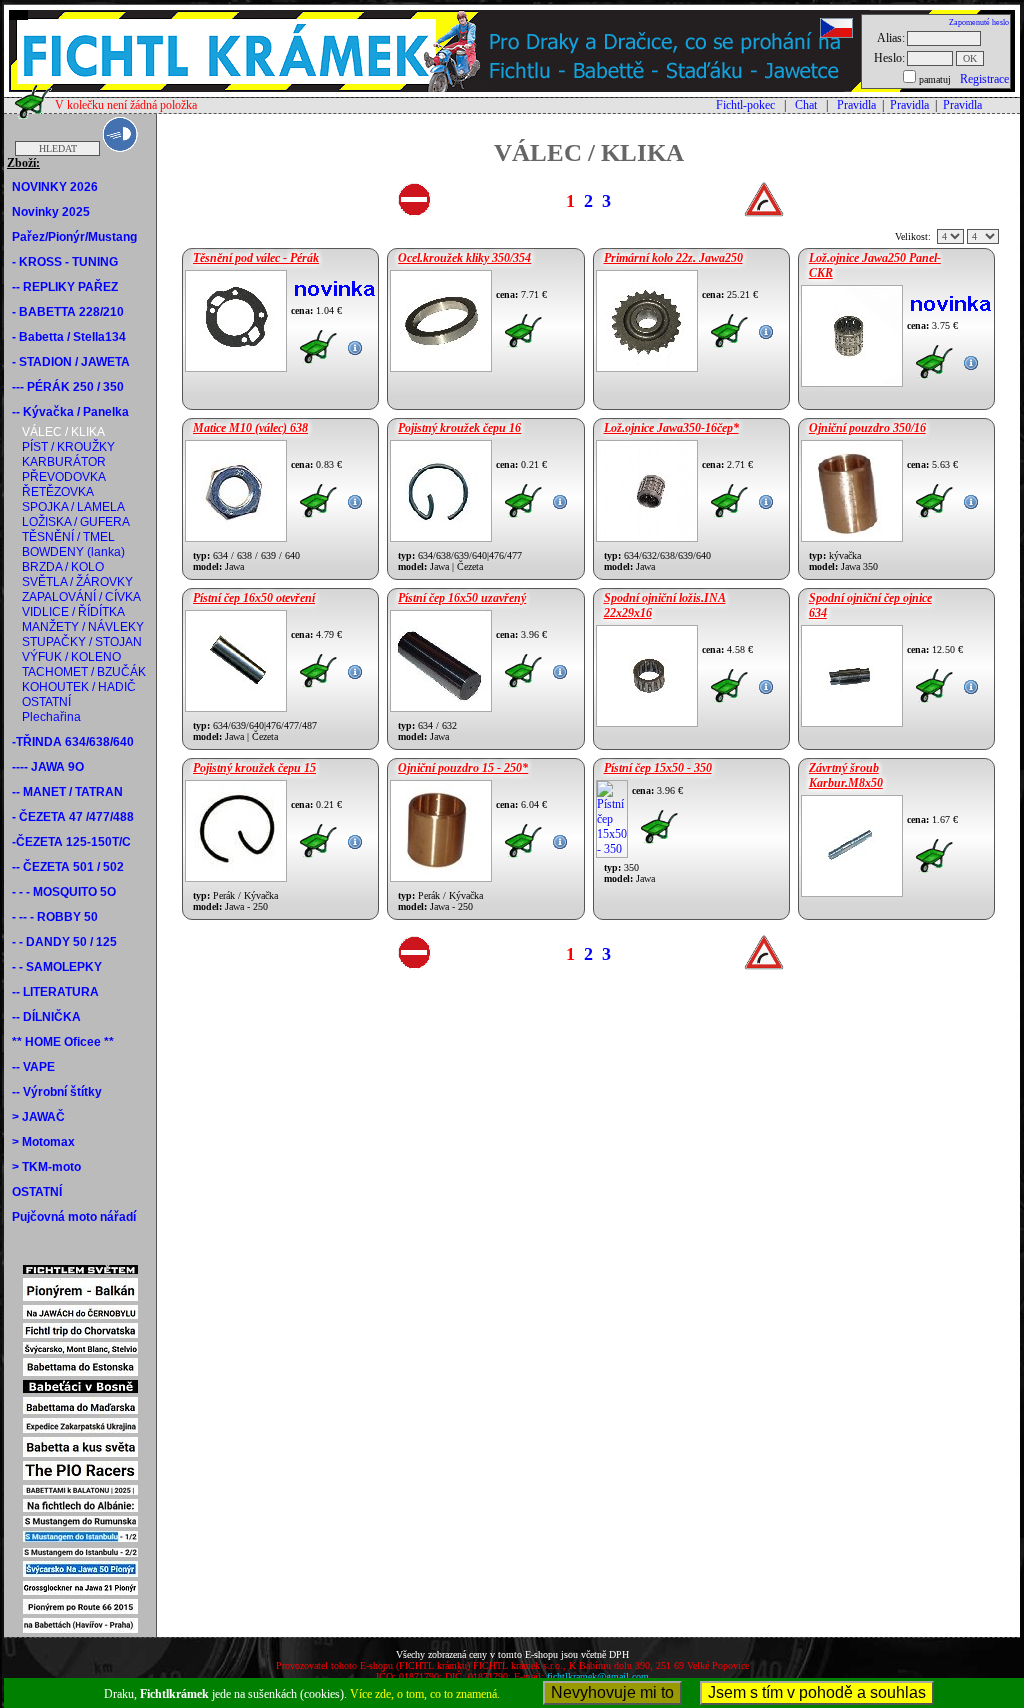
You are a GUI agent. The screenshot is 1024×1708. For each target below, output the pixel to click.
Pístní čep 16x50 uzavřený (462, 598)
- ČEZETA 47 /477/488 (73, 817)
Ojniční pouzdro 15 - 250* (463, 768)
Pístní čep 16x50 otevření (254, 598)
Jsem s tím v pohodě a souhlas (817, 1692)
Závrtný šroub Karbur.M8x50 (846, 775)
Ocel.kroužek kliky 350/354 (464, 258)
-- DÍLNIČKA (46, 1017)
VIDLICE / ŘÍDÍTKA (73, 612)
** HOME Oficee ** (63, 1042)
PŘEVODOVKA (64, 477)
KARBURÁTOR (64, 462)
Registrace (984, 79)
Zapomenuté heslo (979, 22)
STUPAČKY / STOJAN (82, 642)
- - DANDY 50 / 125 (64, 942)
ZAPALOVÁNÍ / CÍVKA (81, 597)
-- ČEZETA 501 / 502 (68, 867)
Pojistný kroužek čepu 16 (459, 428)
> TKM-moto (46, 1167)
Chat (806, 105)
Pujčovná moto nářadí (74, 1217)
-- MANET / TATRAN (67, 792)
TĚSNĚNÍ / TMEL (68, 537)
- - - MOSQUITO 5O (64, 892)
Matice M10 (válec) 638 (250, 428)
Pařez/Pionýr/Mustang (74, 237)
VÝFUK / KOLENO (71, 657)
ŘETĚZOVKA (58, 492)
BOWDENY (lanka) (73, 552)
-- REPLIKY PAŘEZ (65, 287)
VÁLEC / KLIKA (63, 432)
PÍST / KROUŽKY (68, 447)
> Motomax (43, 1142)
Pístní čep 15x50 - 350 (658, 768)
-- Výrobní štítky (57, 1092)
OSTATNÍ (46, 702)
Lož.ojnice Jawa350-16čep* (671, 428)
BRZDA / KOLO (63, 567)
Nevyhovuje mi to (612, 1692)
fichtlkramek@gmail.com (598, 1676)
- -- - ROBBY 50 (55, 917)
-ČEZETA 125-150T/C (71, 842)
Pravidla (856, 105)
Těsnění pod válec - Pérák (256, 258)
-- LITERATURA (55, 992)
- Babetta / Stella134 (69, 337)
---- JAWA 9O (48, 767)
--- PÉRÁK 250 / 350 (68, 387)
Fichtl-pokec (745, 105)
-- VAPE (33, 1067)
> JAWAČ (38, 1117)
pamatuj (935, 79)
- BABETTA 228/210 (68, 312)
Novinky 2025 (51, 212)
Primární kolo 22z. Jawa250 (673, 258)
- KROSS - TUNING (65, 262)
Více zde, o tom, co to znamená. (425, 1694)
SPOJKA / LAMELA (73, 507)
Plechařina (51, 717)
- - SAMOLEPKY (57, 967)
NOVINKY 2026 (55, 187)
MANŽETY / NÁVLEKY (83, 627)
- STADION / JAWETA (71, 362)
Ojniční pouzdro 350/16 (867, 428)
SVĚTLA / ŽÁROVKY (77, 582)
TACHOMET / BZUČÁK (84, 672)
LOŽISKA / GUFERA (76, 522)
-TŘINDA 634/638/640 (73, 742)
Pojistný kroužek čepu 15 (254, 768)
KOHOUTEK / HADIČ (79, 687)
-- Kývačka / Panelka (70, 412)
